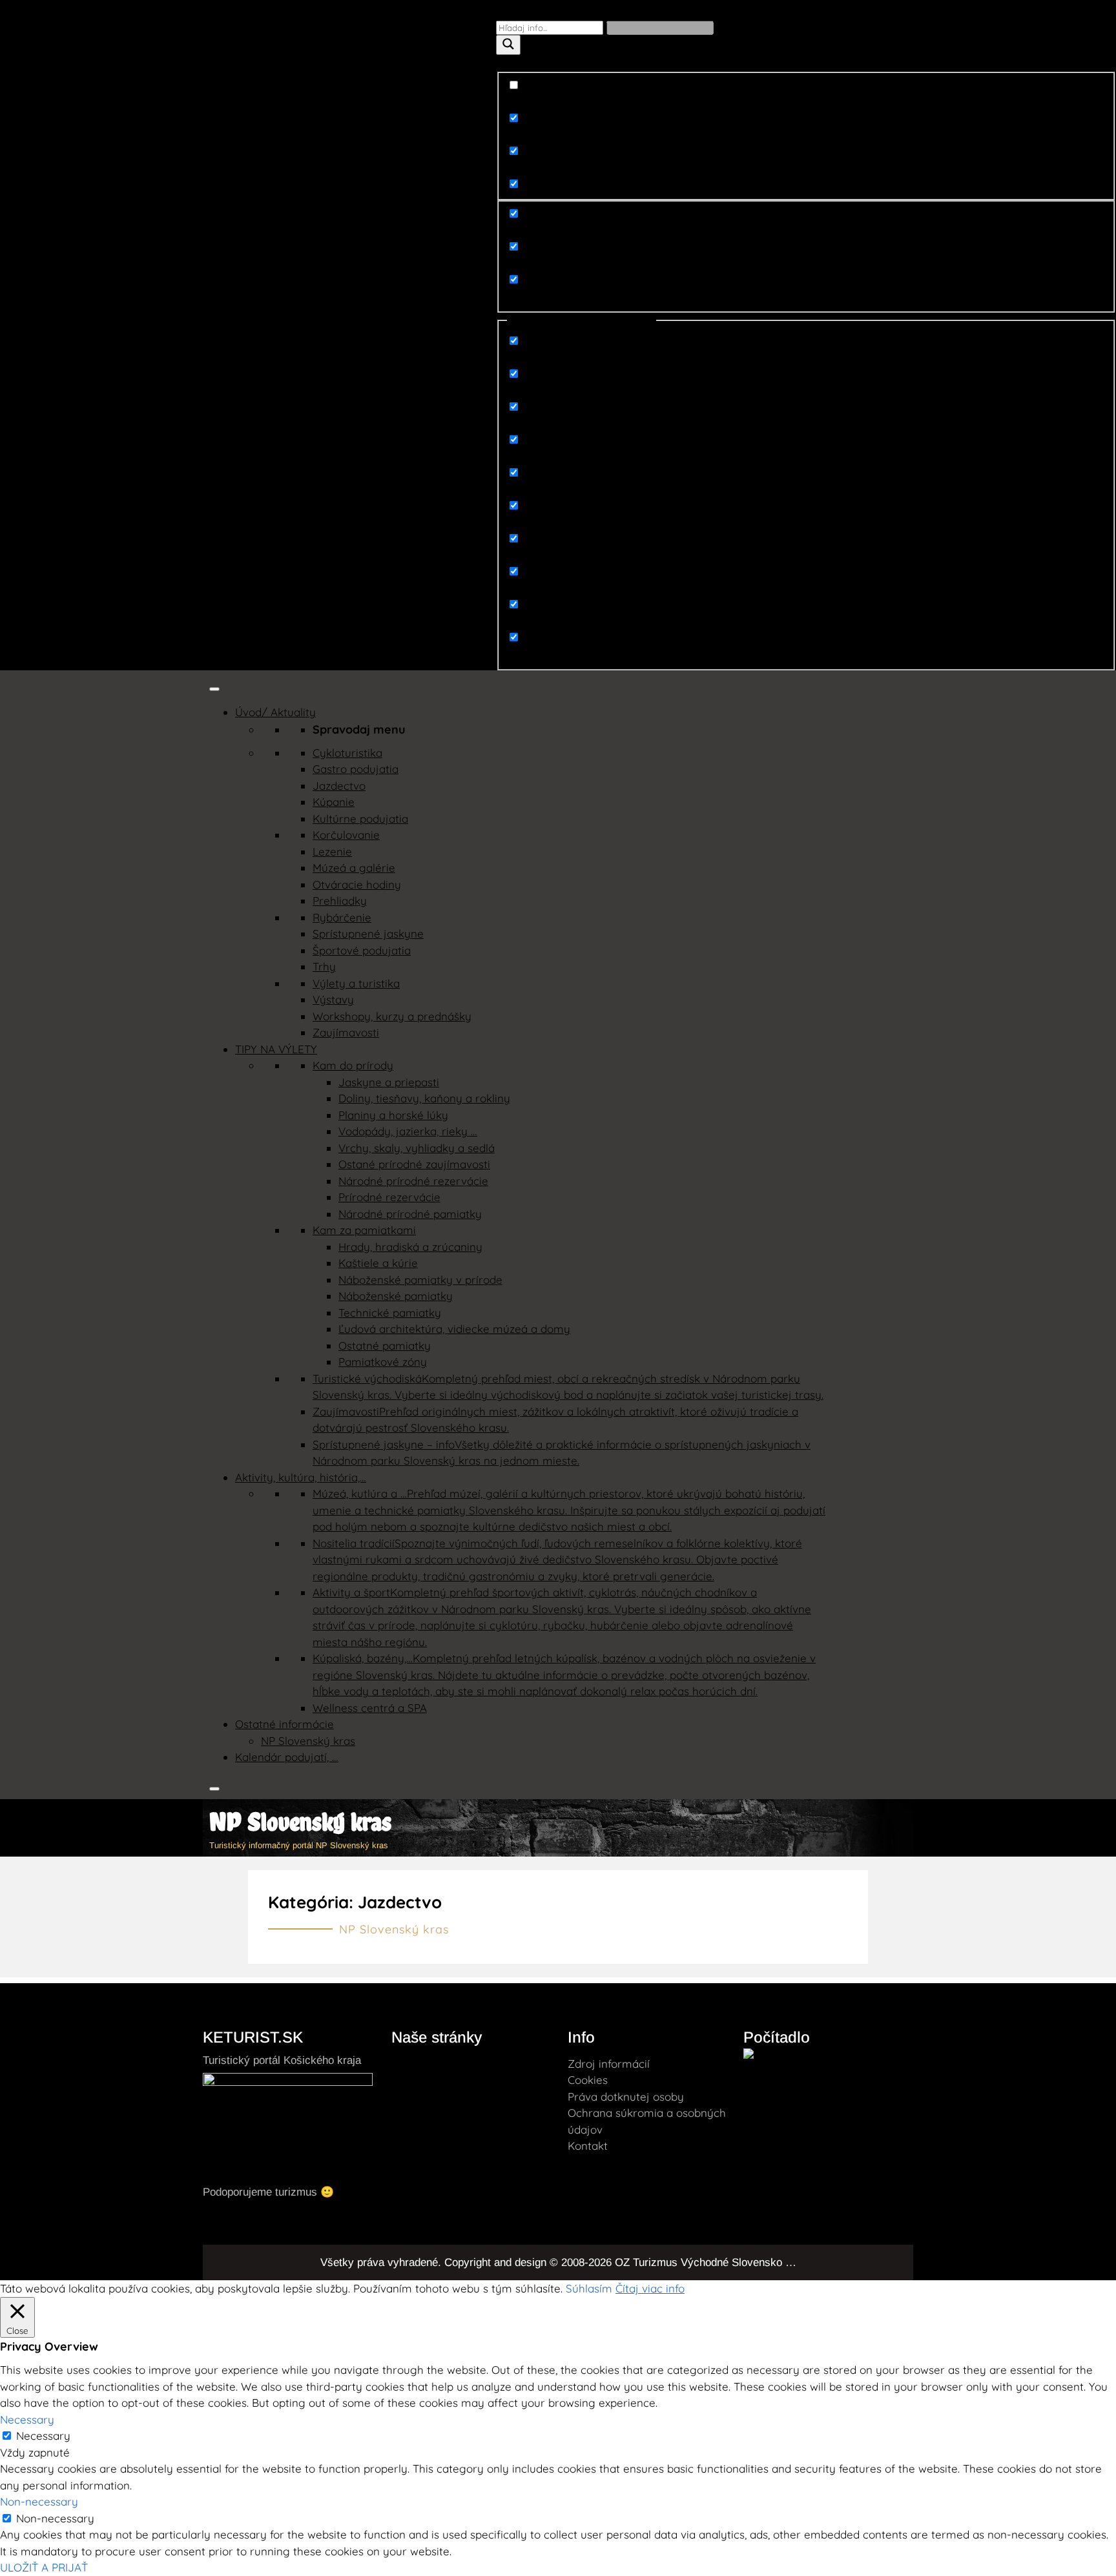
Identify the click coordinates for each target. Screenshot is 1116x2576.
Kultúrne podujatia (360, 819)
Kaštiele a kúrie (378, 1263)
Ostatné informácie (284, 1724)
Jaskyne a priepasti (389, 1082)
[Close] (214, 1789)
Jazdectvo (339, 786)
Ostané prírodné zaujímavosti (414, 1164)
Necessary (43, 2436)
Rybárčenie (342, 917)
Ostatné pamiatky (385, 1345)
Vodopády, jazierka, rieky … (408, 1131)
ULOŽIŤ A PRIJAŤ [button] (44, 2567)
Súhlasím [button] (589, 2288)
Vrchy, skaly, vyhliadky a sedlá (417, 1148)
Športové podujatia (362, 950)
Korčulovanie (346, 835)
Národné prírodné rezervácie (413, 1181)
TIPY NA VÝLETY (276, 1049)
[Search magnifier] (508, 45)
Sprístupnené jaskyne (368, 933)
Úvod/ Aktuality (275, 712)
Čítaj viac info (650, 2288)
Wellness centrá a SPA (370, 1708)
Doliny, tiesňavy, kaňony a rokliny (424, 1098)
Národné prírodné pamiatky (410, 1214)
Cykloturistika (347, 753)
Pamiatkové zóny (383, 1362)
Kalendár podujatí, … (287, 1757)
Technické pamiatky (390, 1313)
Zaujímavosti (346, 1032)
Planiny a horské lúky (393, 1115)
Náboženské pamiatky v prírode (420, 1280)
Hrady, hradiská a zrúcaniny (410, 1247)
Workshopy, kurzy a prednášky (392, 1016)
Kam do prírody (353, 1065)
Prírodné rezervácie (389, 1197)
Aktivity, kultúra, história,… (301, 1477)
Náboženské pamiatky (396, 1296)
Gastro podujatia (356, 769)
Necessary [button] (27, 2419)
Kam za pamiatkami (364, 1230)
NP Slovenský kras (308, 1741)
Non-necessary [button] (39, 2501)
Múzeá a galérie (354, 868)
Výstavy (333, 999)
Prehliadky (340, 901)
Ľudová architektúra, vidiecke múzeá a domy (454, 1329)
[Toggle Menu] (214, 689)
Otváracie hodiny (357, 884)
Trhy (324, 966)
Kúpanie (334, 802)
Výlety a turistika (356, 983)
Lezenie (332, 851)
